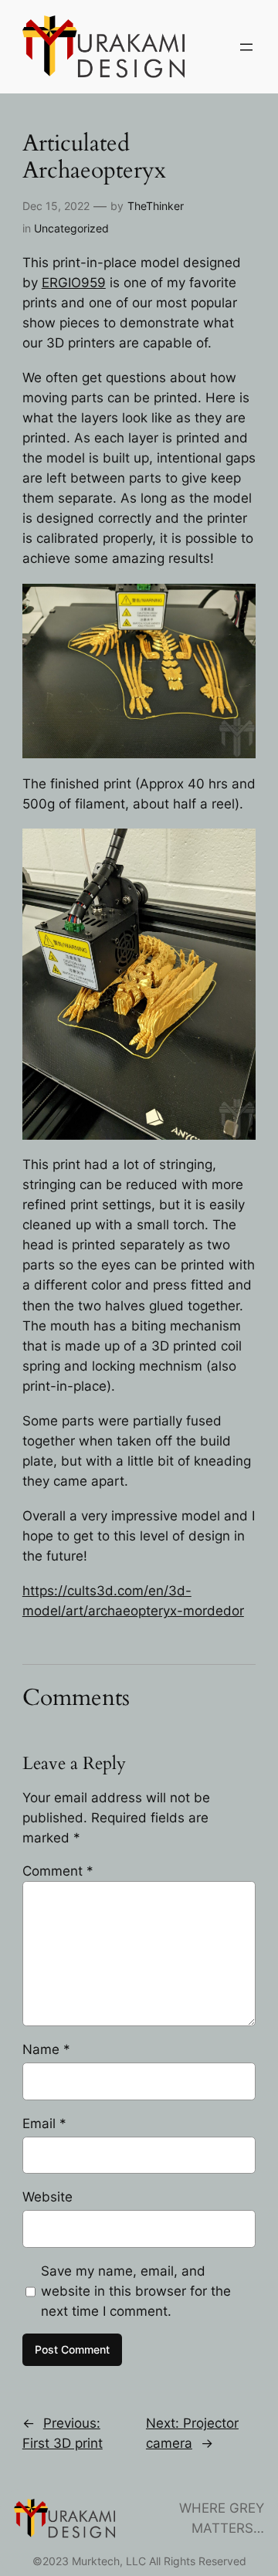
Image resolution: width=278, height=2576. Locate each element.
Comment (58, 1871)
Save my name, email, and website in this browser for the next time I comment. (136, 2291)
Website (47, 2197)
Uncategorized (71, 228)
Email (44, 2124)
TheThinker (156, 206)
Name (46, 2049)
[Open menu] (246, 47)
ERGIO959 (74, 283)
